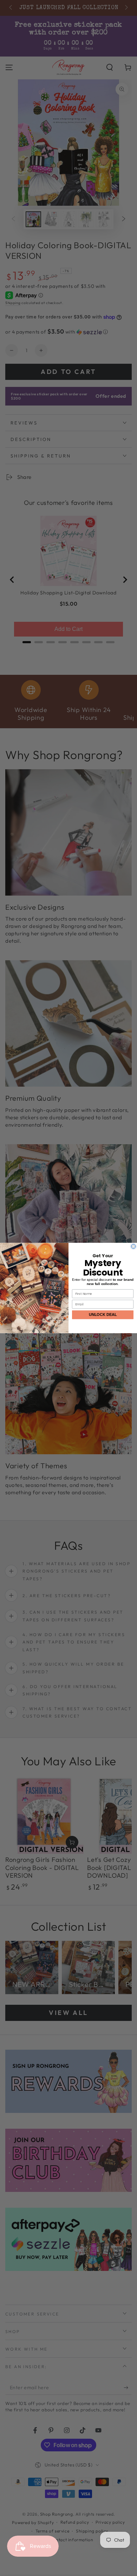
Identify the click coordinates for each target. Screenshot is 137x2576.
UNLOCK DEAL (103, 1315)
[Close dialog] (134, 1247)
